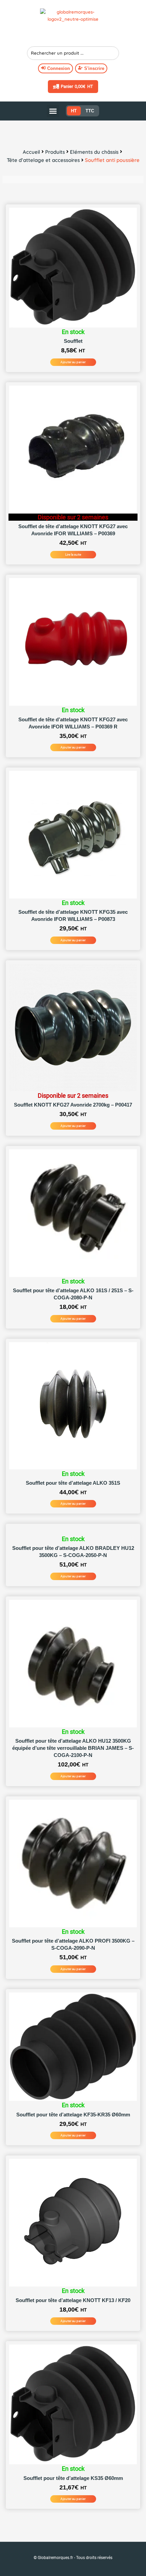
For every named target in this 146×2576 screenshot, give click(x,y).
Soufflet (73, 341)
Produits (55, 152)
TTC (90, 111)
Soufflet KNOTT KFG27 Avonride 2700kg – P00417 (73, 1105)
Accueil (31, 152)
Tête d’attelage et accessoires (43, 160)
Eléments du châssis (94, 152)
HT (74, 111)
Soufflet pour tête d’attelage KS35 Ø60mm (73, 2478)
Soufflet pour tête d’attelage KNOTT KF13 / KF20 (73, 2300)
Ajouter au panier (73, 362)
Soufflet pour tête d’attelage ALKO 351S (73, 1483)
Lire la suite (73, 554)
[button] (53, 111)
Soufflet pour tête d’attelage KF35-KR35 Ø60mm (73, 2115)
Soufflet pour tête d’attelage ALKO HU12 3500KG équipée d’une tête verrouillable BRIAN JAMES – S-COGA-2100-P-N (73, 1748)
